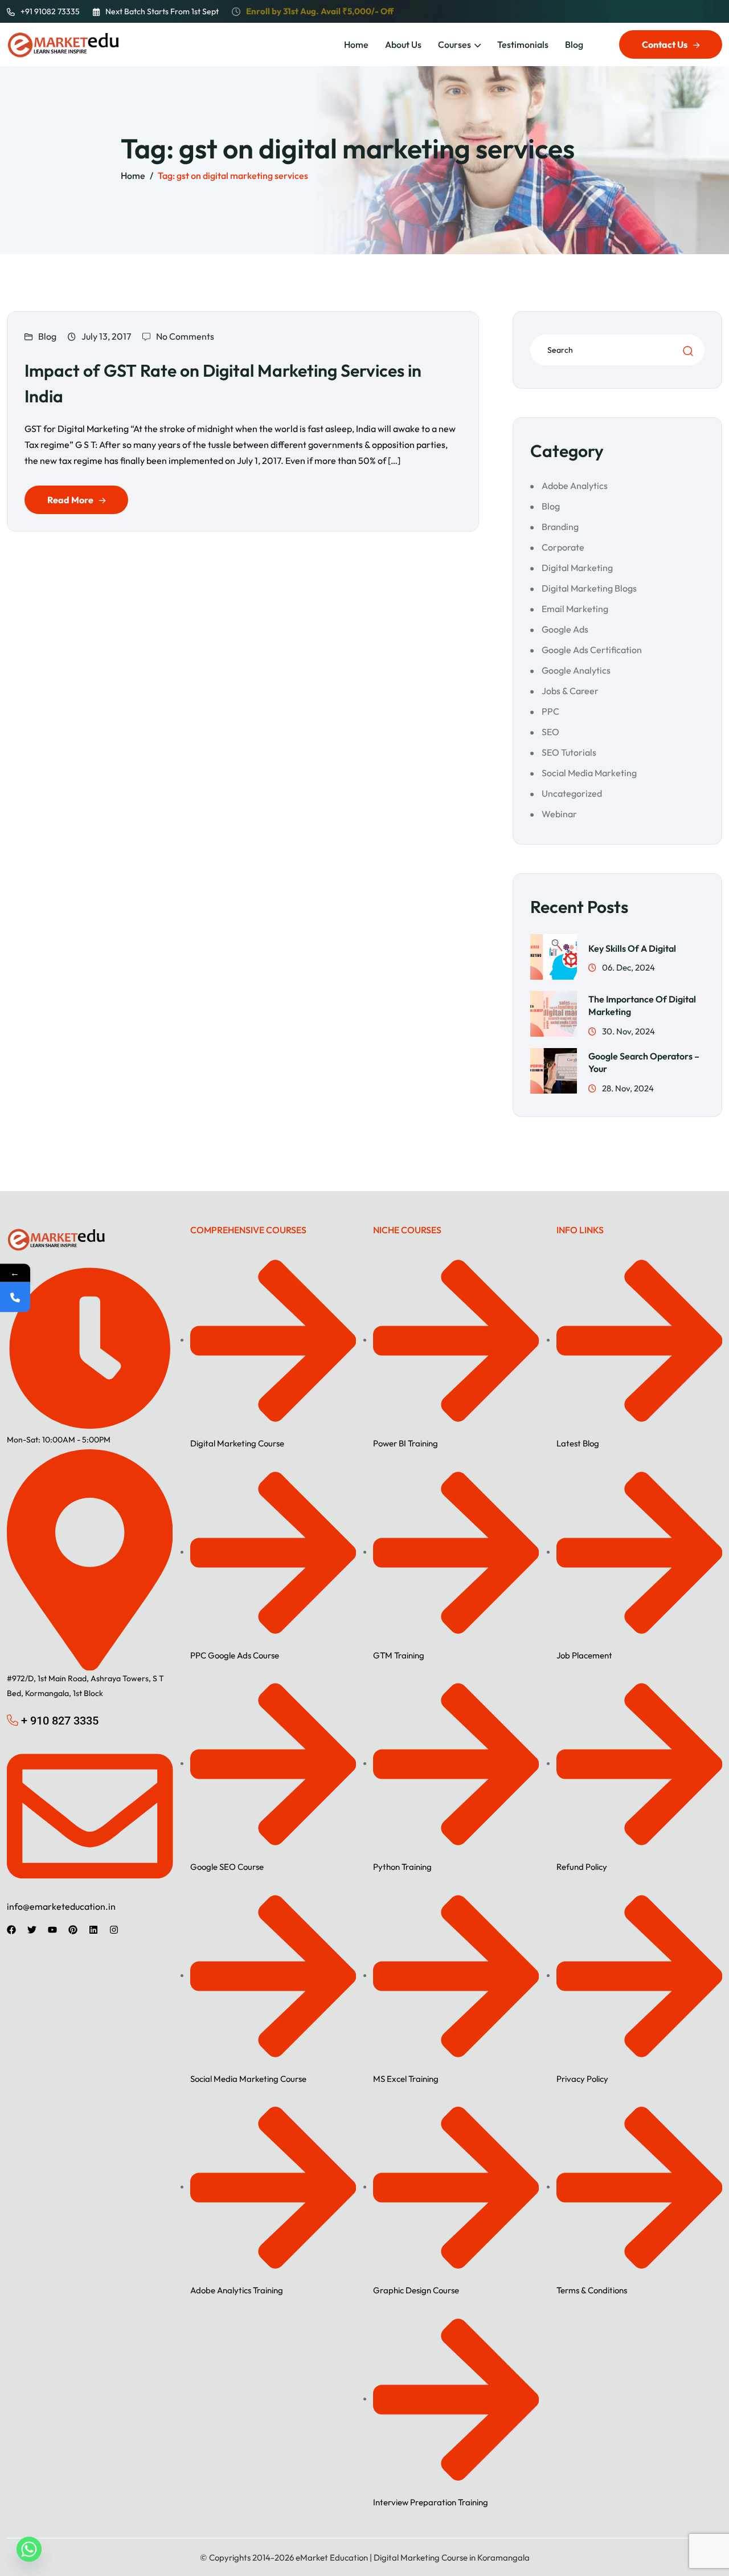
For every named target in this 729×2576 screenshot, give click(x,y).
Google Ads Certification (592, 650)
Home (356, 44)
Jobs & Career (570, 691)
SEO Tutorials (569, 752)
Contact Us (665, 44)
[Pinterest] (73, 1930)
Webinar (559, 814)
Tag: (233, 176)
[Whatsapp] (29, 2549)
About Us (403, 44)
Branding (560, 527)
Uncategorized (572, 793)
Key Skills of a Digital (632, 948)
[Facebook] (11, 1930)
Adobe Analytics (575, 486)
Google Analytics (576, 670)
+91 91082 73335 (50, 11)
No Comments (185, 336)
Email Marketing (575, 609)
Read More (70, 500)
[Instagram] (114, 1930)
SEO (550, 732)
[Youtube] (52, 1930)
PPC (550, 711)
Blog (574, 44)
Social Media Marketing (589, 773)
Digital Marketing (577, 568)
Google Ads (565, 629)
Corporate (563, 547)
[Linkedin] (93, 1930)
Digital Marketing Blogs (589, 588)
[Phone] (15, 1297)
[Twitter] (32, 1930)
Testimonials (523, 44)
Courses (454, 44)
